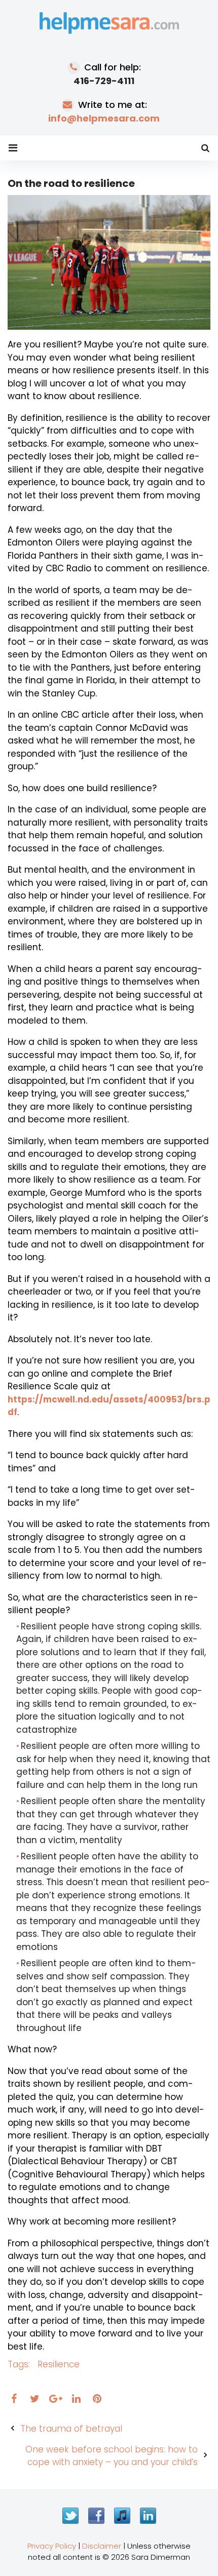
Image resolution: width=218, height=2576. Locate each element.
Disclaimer (102, 2546)
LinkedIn (148, 2516)
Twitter (70, 2516)
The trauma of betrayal (71, 2429)
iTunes (122, 2516)
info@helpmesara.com (104, 118)
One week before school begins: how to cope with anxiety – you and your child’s (112, 2456)
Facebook (96, 2516)
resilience (59, 2364)
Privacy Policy (52, 2546)
